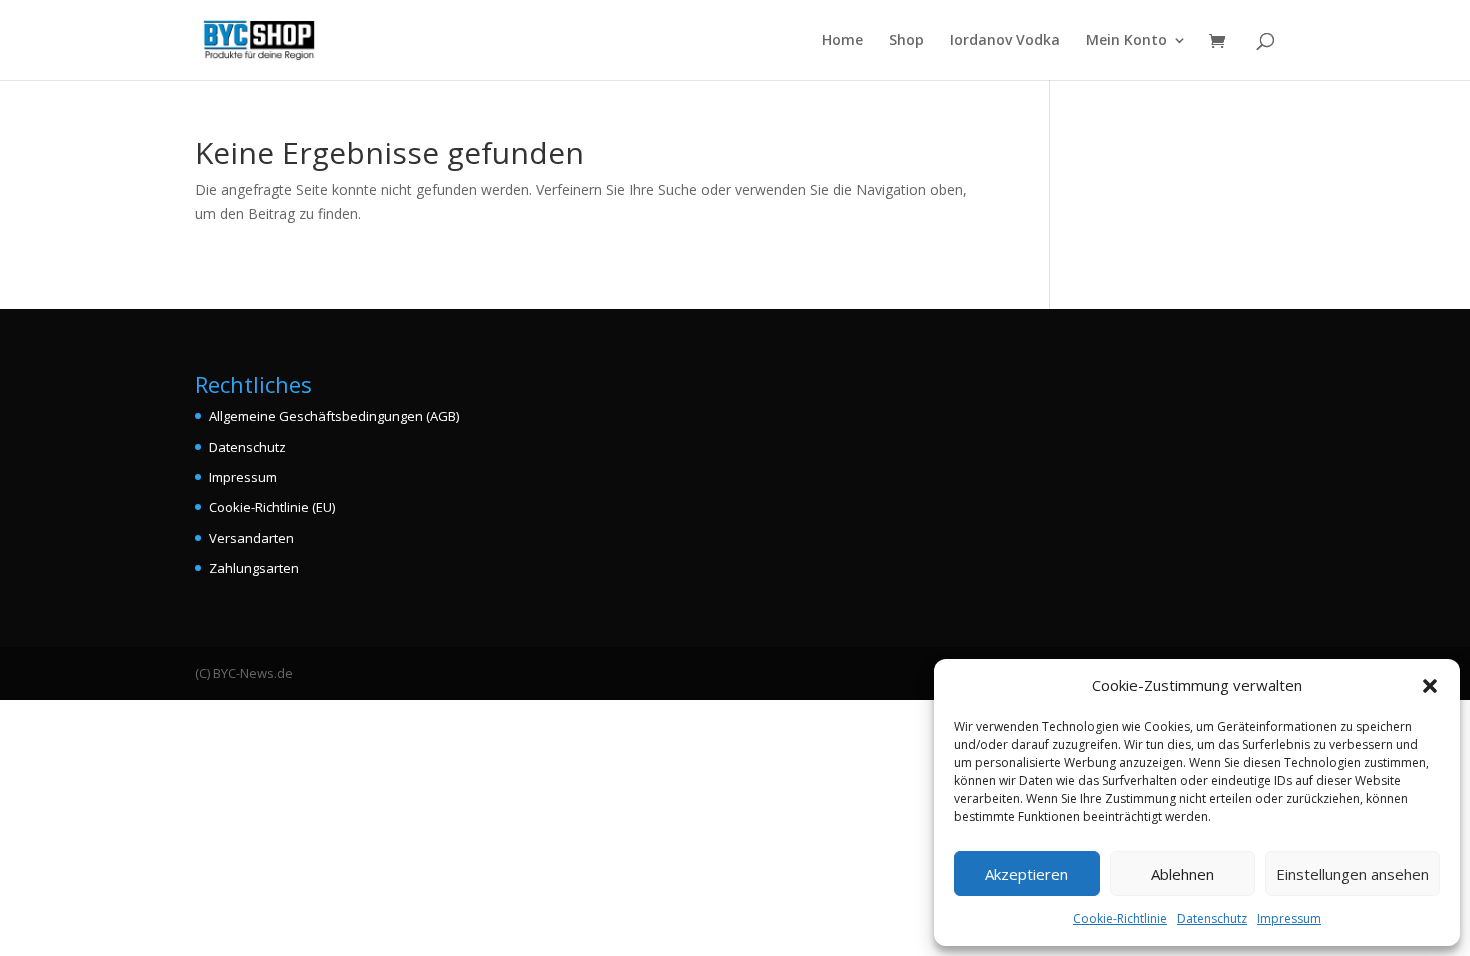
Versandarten (251, 538)
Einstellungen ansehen (1352, 874)
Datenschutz (1212, 918)
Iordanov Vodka (1005, 41)
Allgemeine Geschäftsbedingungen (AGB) (334, 416)
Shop (906, 41)
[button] (1430, 686)
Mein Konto (1126, 41)
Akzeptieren (1026, 874)
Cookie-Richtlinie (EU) (272, 507)
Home (842, 41)
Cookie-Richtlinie (1120, 918)
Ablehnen (1182, 874)
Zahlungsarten (254, 568)
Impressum (1289, 918)
